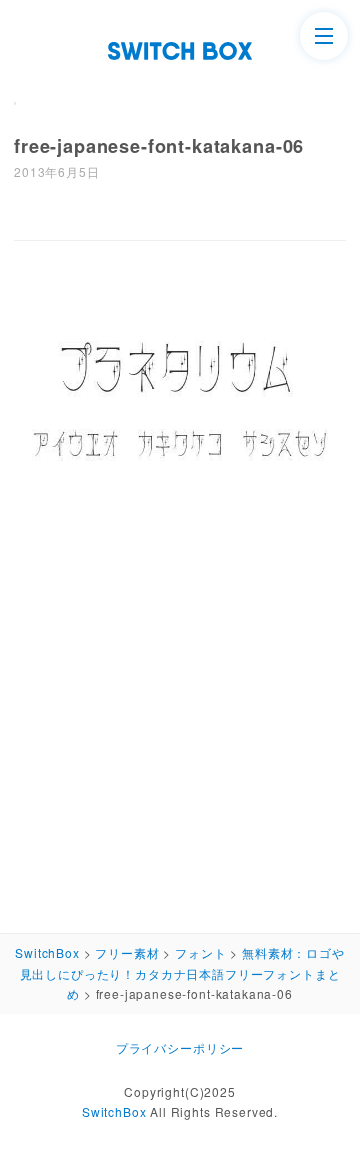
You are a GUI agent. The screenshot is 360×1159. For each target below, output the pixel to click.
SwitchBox (114, 1111)
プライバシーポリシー (180, 1047)
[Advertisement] (180, 725)
